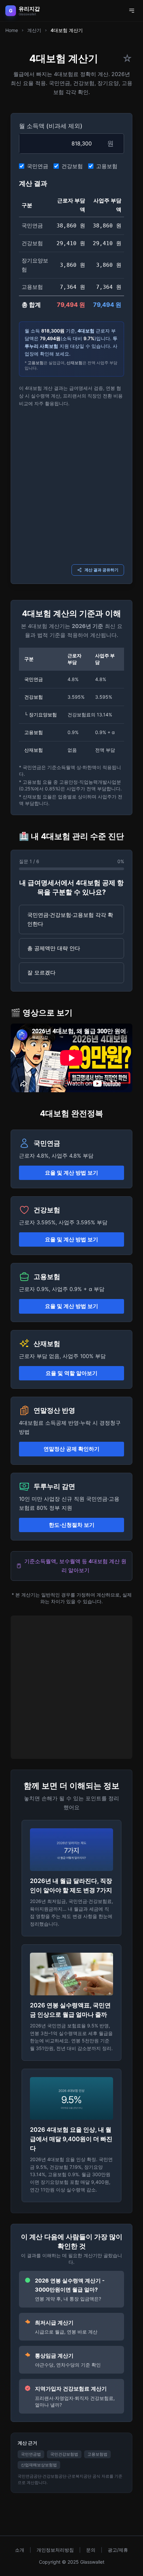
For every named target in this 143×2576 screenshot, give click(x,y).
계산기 (34, 30)
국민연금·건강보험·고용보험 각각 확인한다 (70, 919)
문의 (91, 2550)
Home (12, 30)
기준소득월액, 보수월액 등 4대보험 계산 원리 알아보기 (75, 1566)
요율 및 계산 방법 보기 (71, 1173)
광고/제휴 (118, 2550)
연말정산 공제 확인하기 (71, 1449)
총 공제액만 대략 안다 (54, 948)
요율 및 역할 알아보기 (71, 1373)
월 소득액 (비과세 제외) (51, 126)
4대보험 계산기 (67, 30)
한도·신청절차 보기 (72, 1525)
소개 (20, 2550)
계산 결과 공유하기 (101, 570)
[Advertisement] (71, 485)
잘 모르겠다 (41, 973)
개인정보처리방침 (55, 2550)
